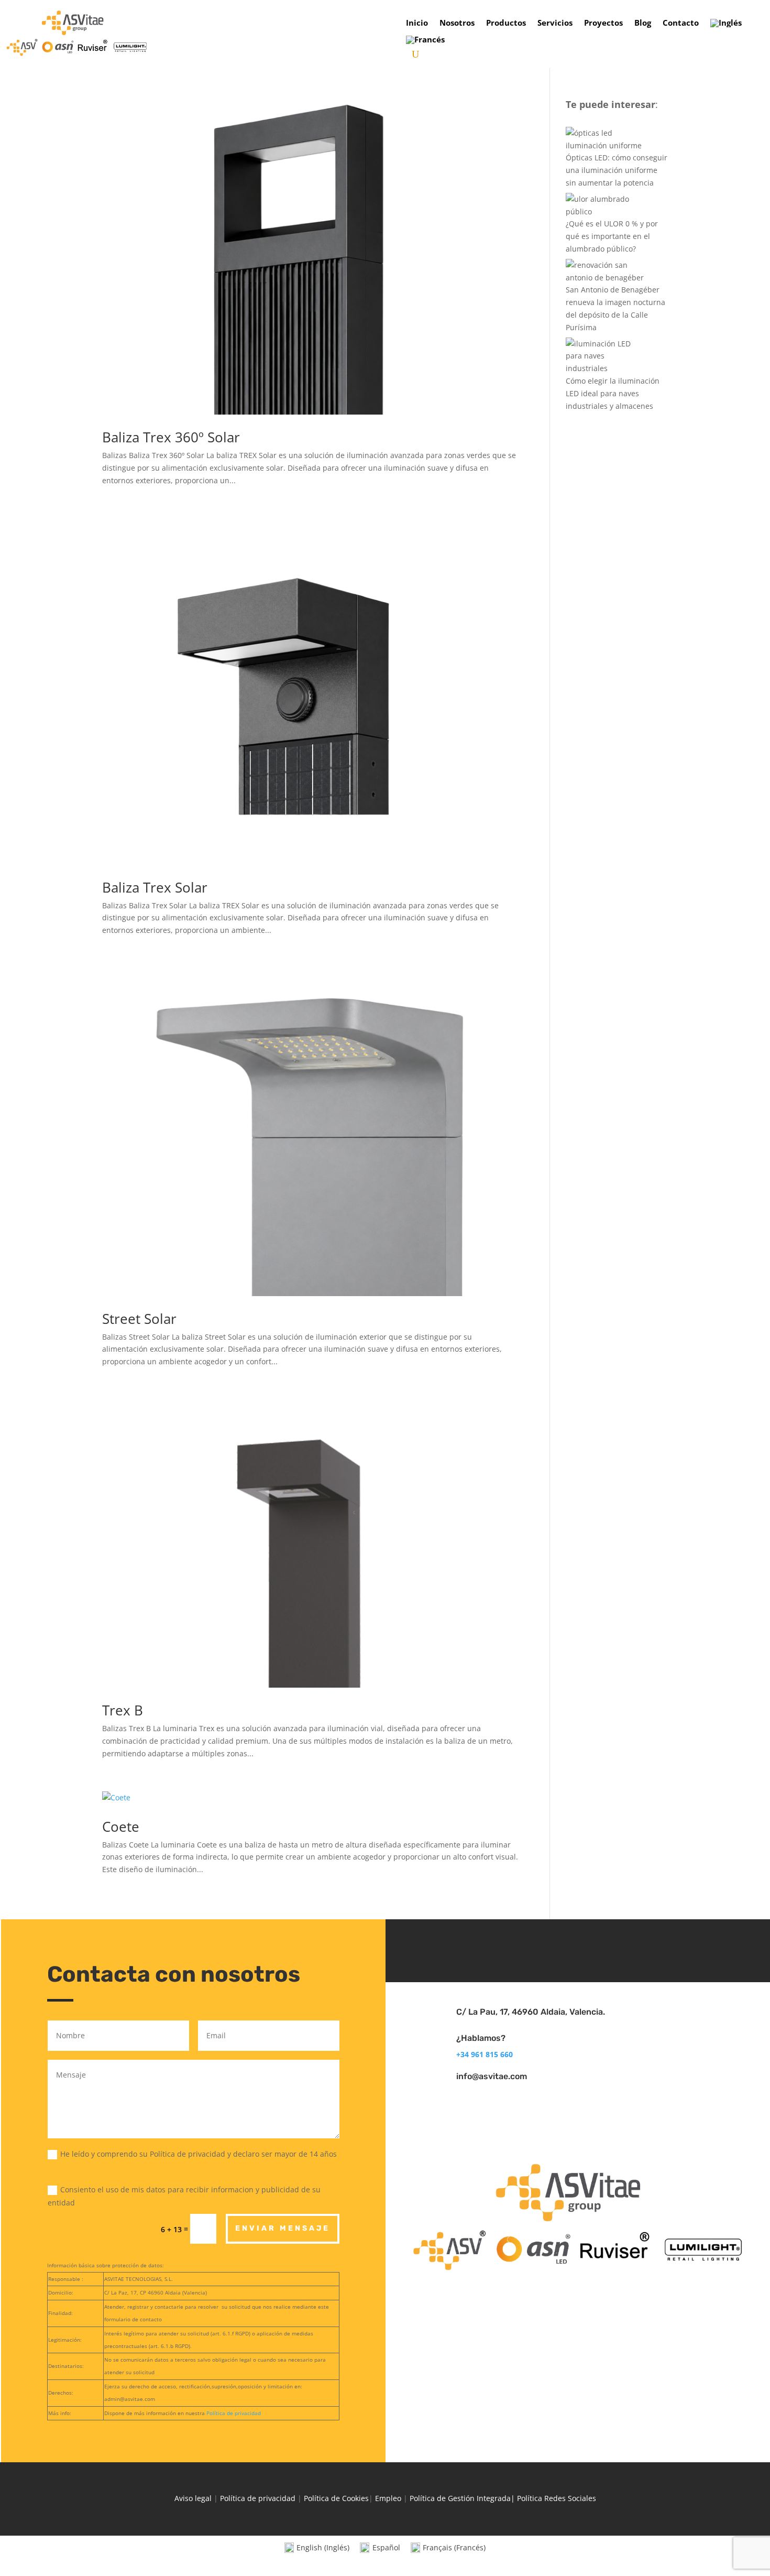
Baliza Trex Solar (155, 887)
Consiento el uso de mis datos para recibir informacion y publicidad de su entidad (184, 2196)
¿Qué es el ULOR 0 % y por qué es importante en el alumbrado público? (612, 236)
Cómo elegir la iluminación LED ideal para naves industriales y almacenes (613, 393)
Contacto (681, 23)
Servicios (555, 23)
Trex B (123, 1710)
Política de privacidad (234, 2413)
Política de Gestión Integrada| (463, 2498)
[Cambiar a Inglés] (726, 25)
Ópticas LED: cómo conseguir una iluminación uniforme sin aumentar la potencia (617, 170)
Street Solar (139, 1319)
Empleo (388, 2498)
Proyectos (603, 23)
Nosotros (457, 23)
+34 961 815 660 (485, 2054)
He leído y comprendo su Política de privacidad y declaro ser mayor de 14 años (199, 2154)
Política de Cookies (336, 2498)
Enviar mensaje (283, 2228)
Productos (506, 23)
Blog (643, 23)
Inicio (417, 23)
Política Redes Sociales (557, 2498)
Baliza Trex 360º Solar (171, 437)
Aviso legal (193, 2498)
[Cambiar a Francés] (425, 42)
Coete (121, 1827)
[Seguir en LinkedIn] (578, 1949)
